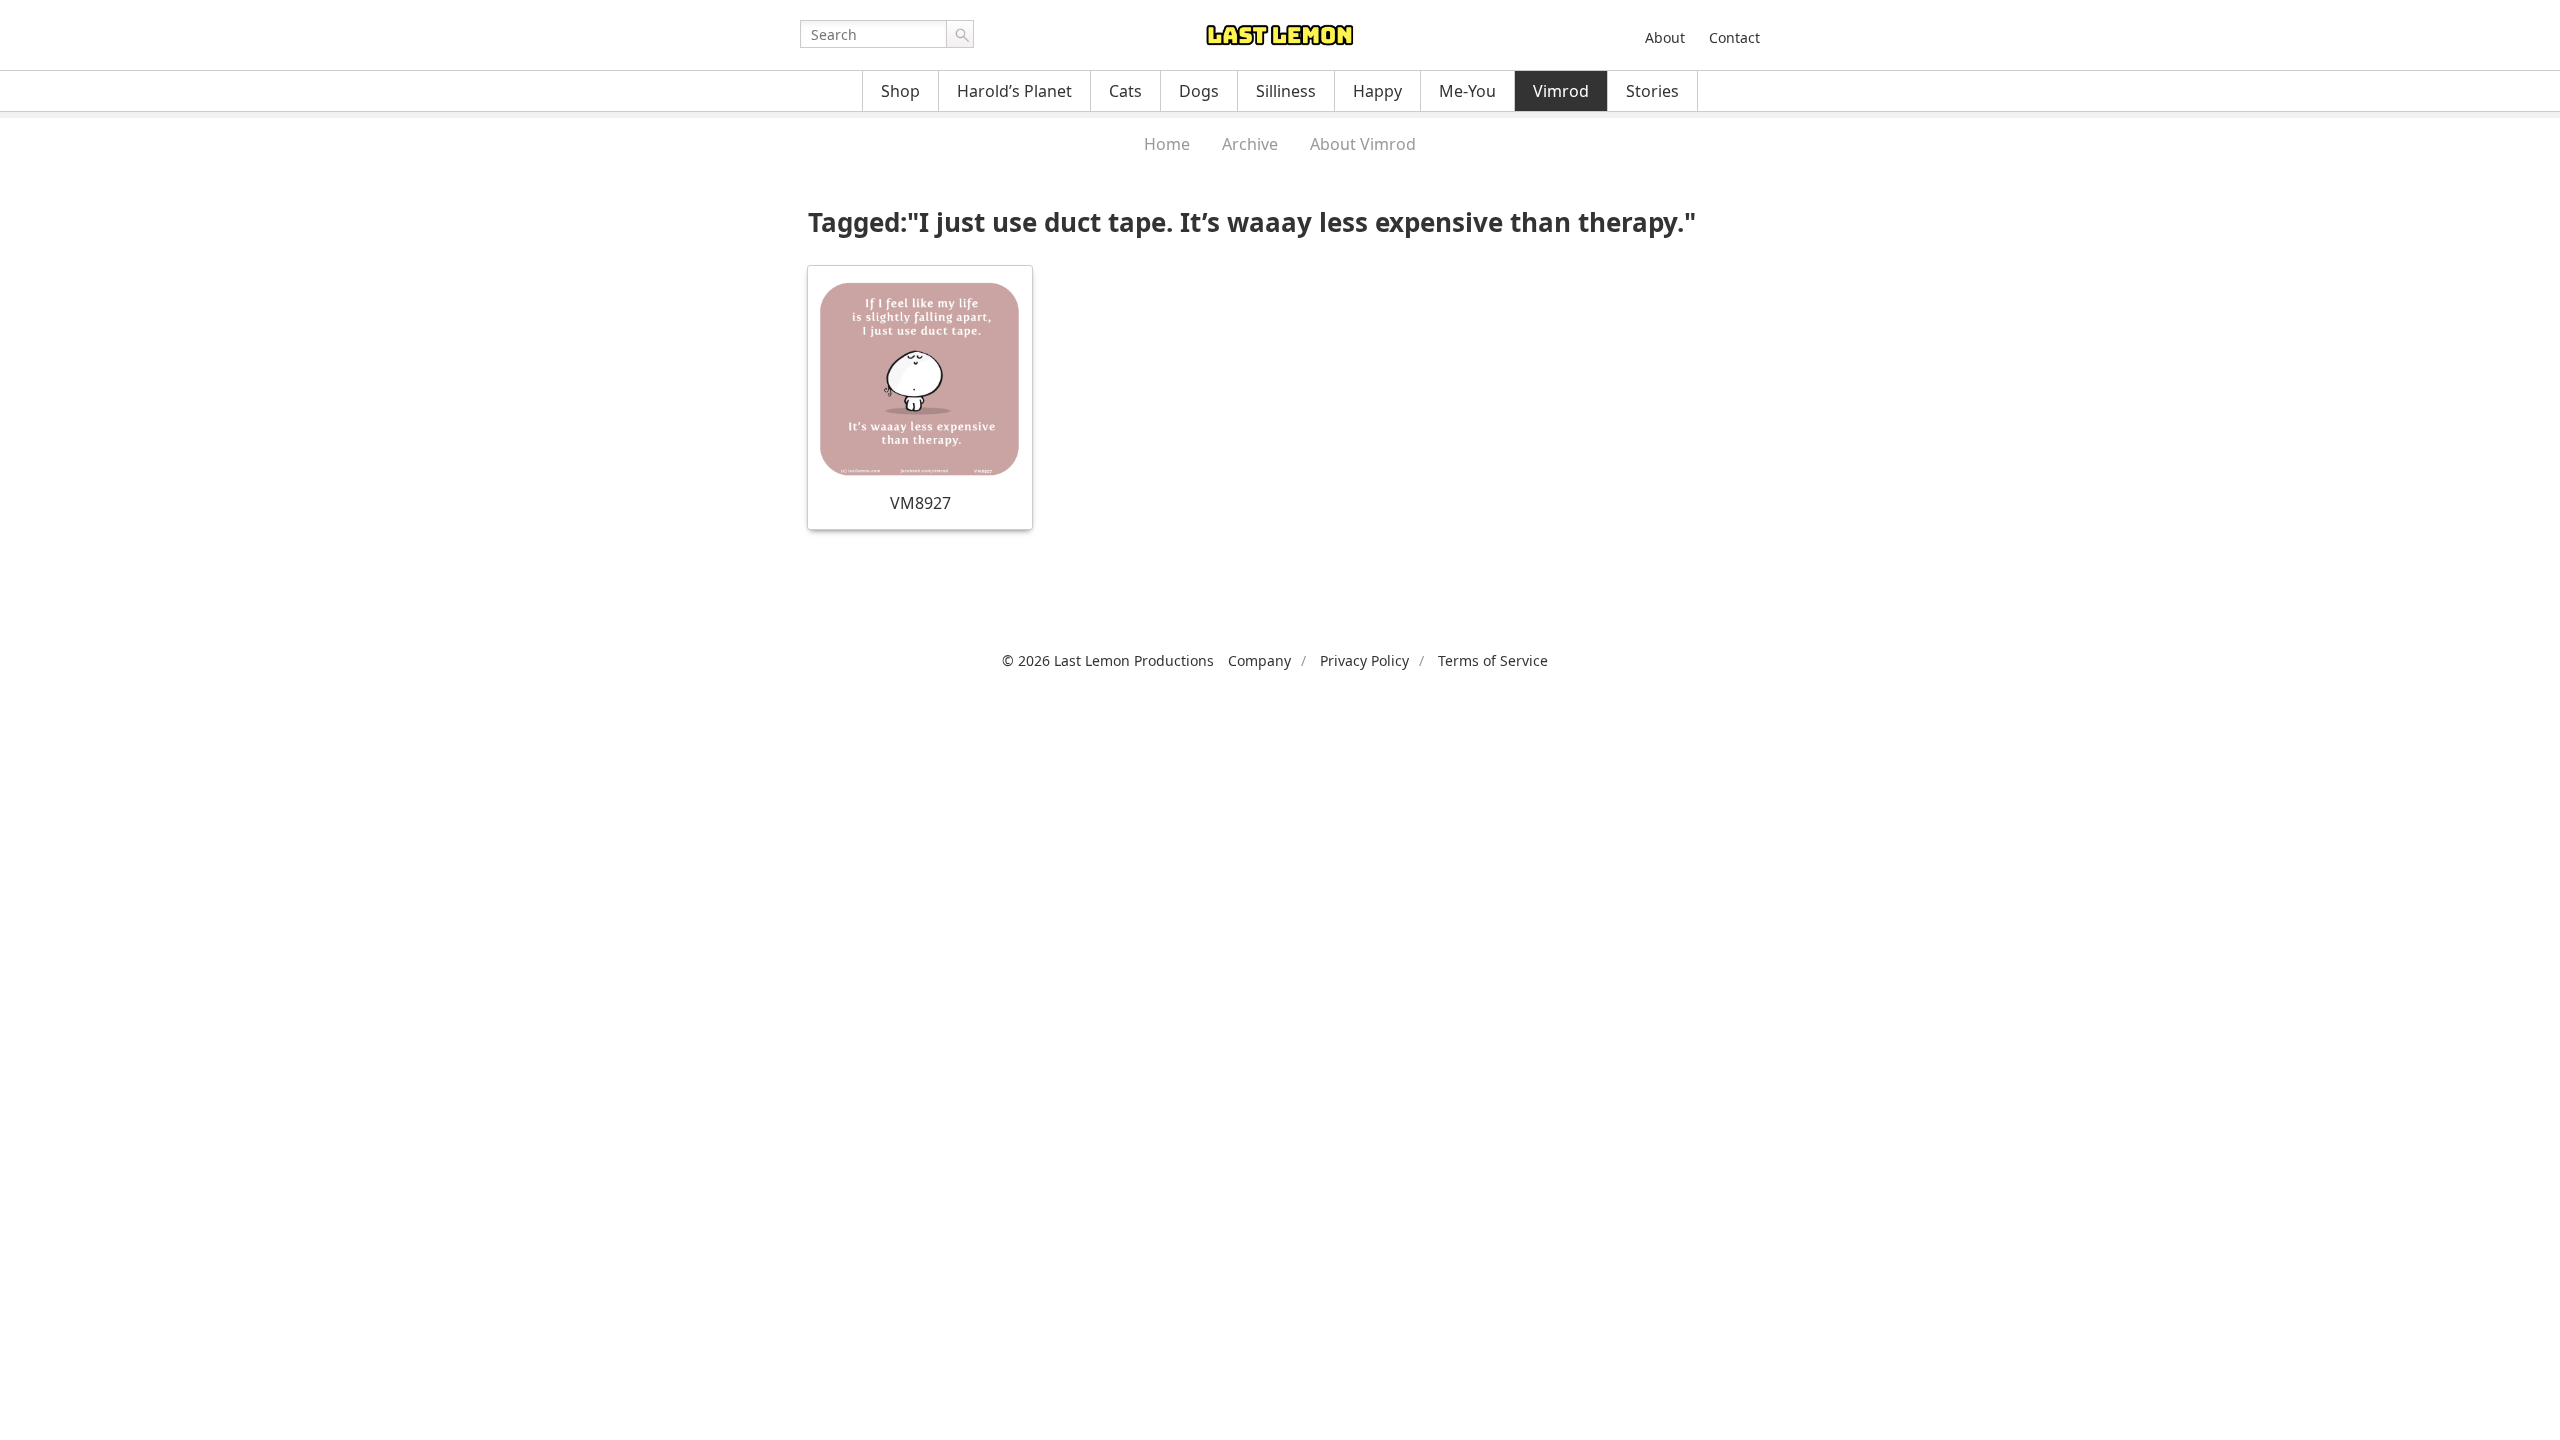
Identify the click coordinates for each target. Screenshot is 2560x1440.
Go (960, 34)
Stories (1652, 91)
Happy (1377, 91)
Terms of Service (1493, 660)
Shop (900, 91)
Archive (1250, 144)
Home (1167, 144)
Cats (1125, 91)
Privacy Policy (1364, 660)
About (1665, 37)
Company (1259, 660)
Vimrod (1561, 91)
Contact (1734, 37)
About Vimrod (1363, 144)
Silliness (1286, 91)
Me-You (1467, 91)
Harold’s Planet (1014, 91)
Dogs (1199, 91)
